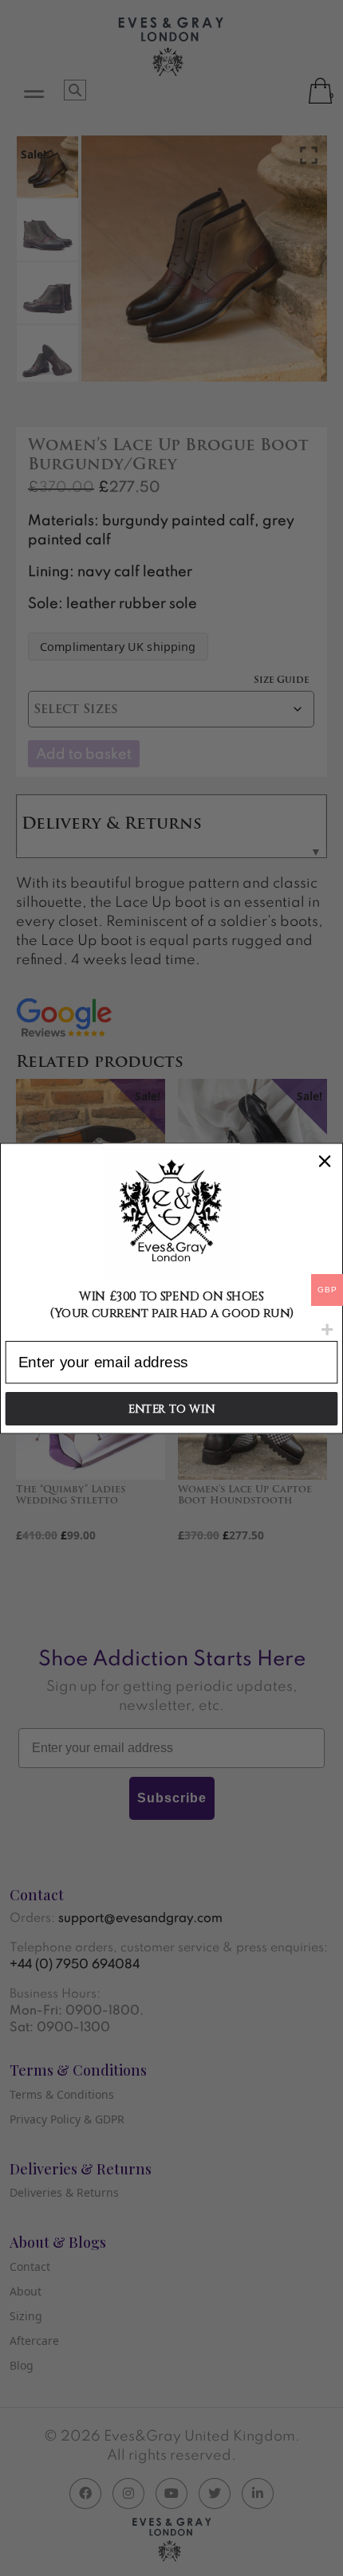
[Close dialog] (325, 1161)
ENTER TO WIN (171, 1408)
